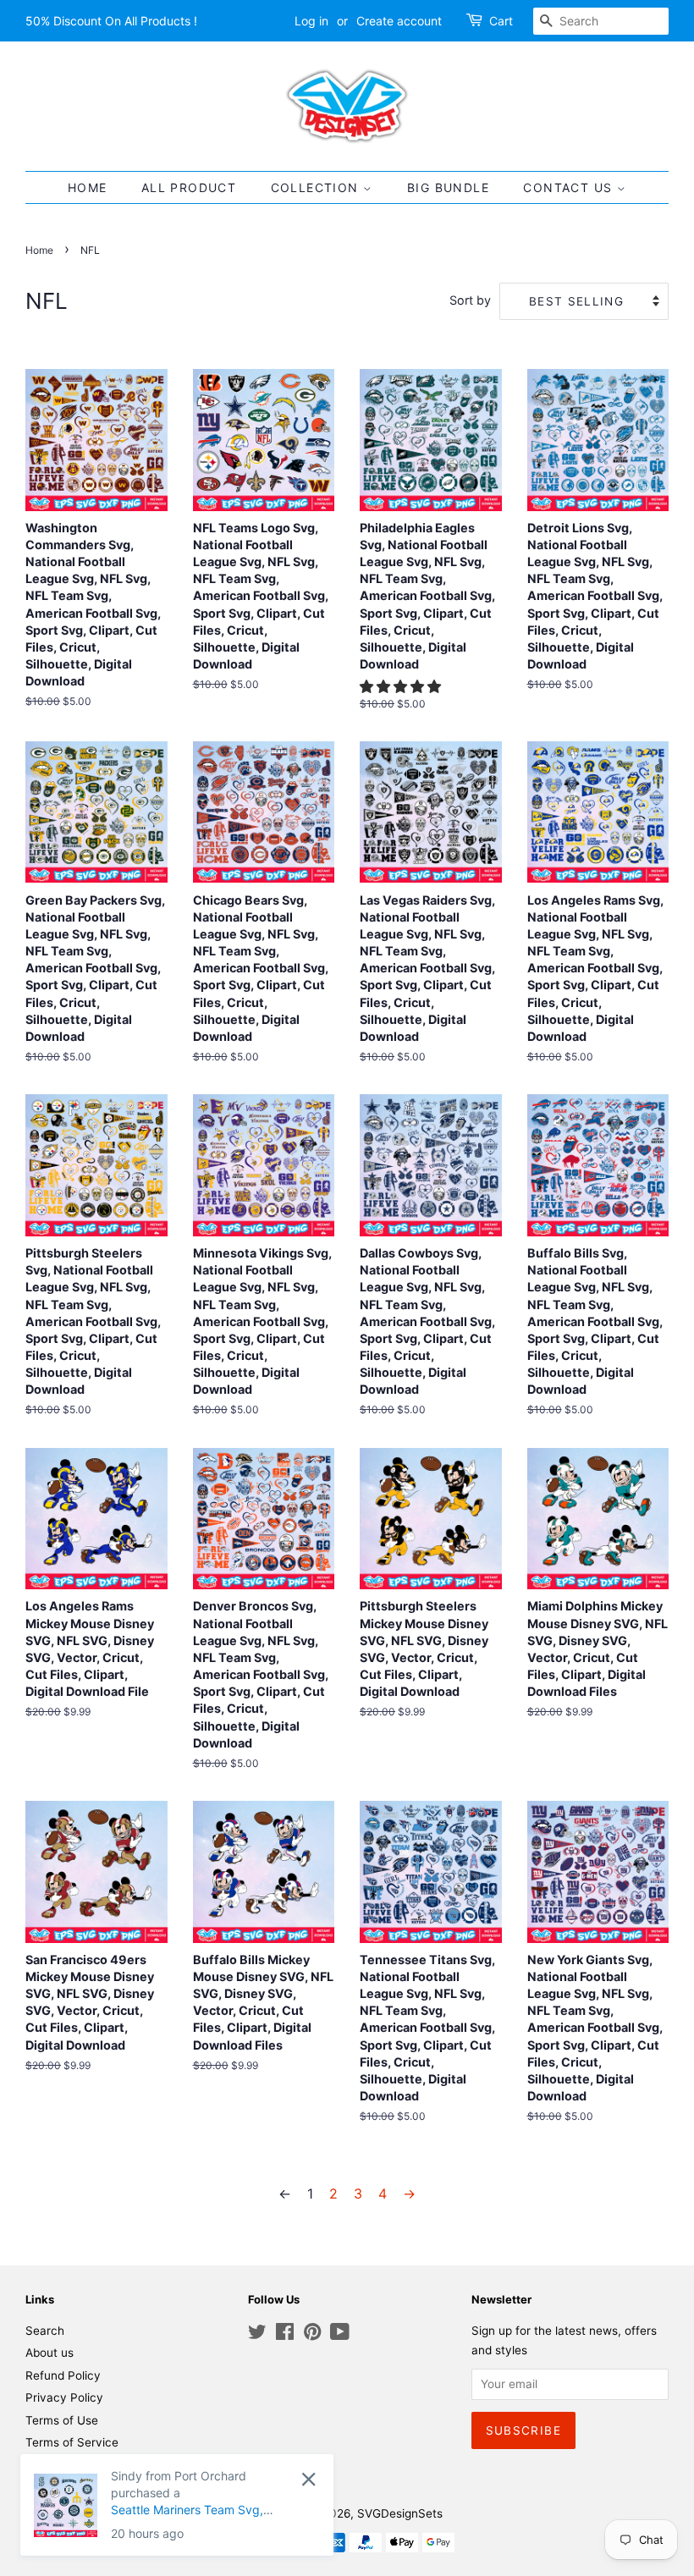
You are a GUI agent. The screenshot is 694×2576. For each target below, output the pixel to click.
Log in (311, 21)
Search (45, 2331)
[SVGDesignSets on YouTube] (340, 2335)
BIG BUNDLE (448, 187)
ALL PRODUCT (189, 187)
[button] (402, 686)
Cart (501, 21)
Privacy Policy (64, 2397)
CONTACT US (570, 187)
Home (39, 250)
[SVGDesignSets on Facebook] (285, 2335)
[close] (182, 2479)
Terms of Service (72, 2442)
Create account (399, 21)
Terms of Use (62, 2420)
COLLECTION (317, 187)
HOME (88, 187)
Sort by (470, 300)
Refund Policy (63, 2375)
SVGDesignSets (400, 2513)
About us (50, 2353)
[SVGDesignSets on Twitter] (257, 2335)
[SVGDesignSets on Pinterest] (312, 2335)
